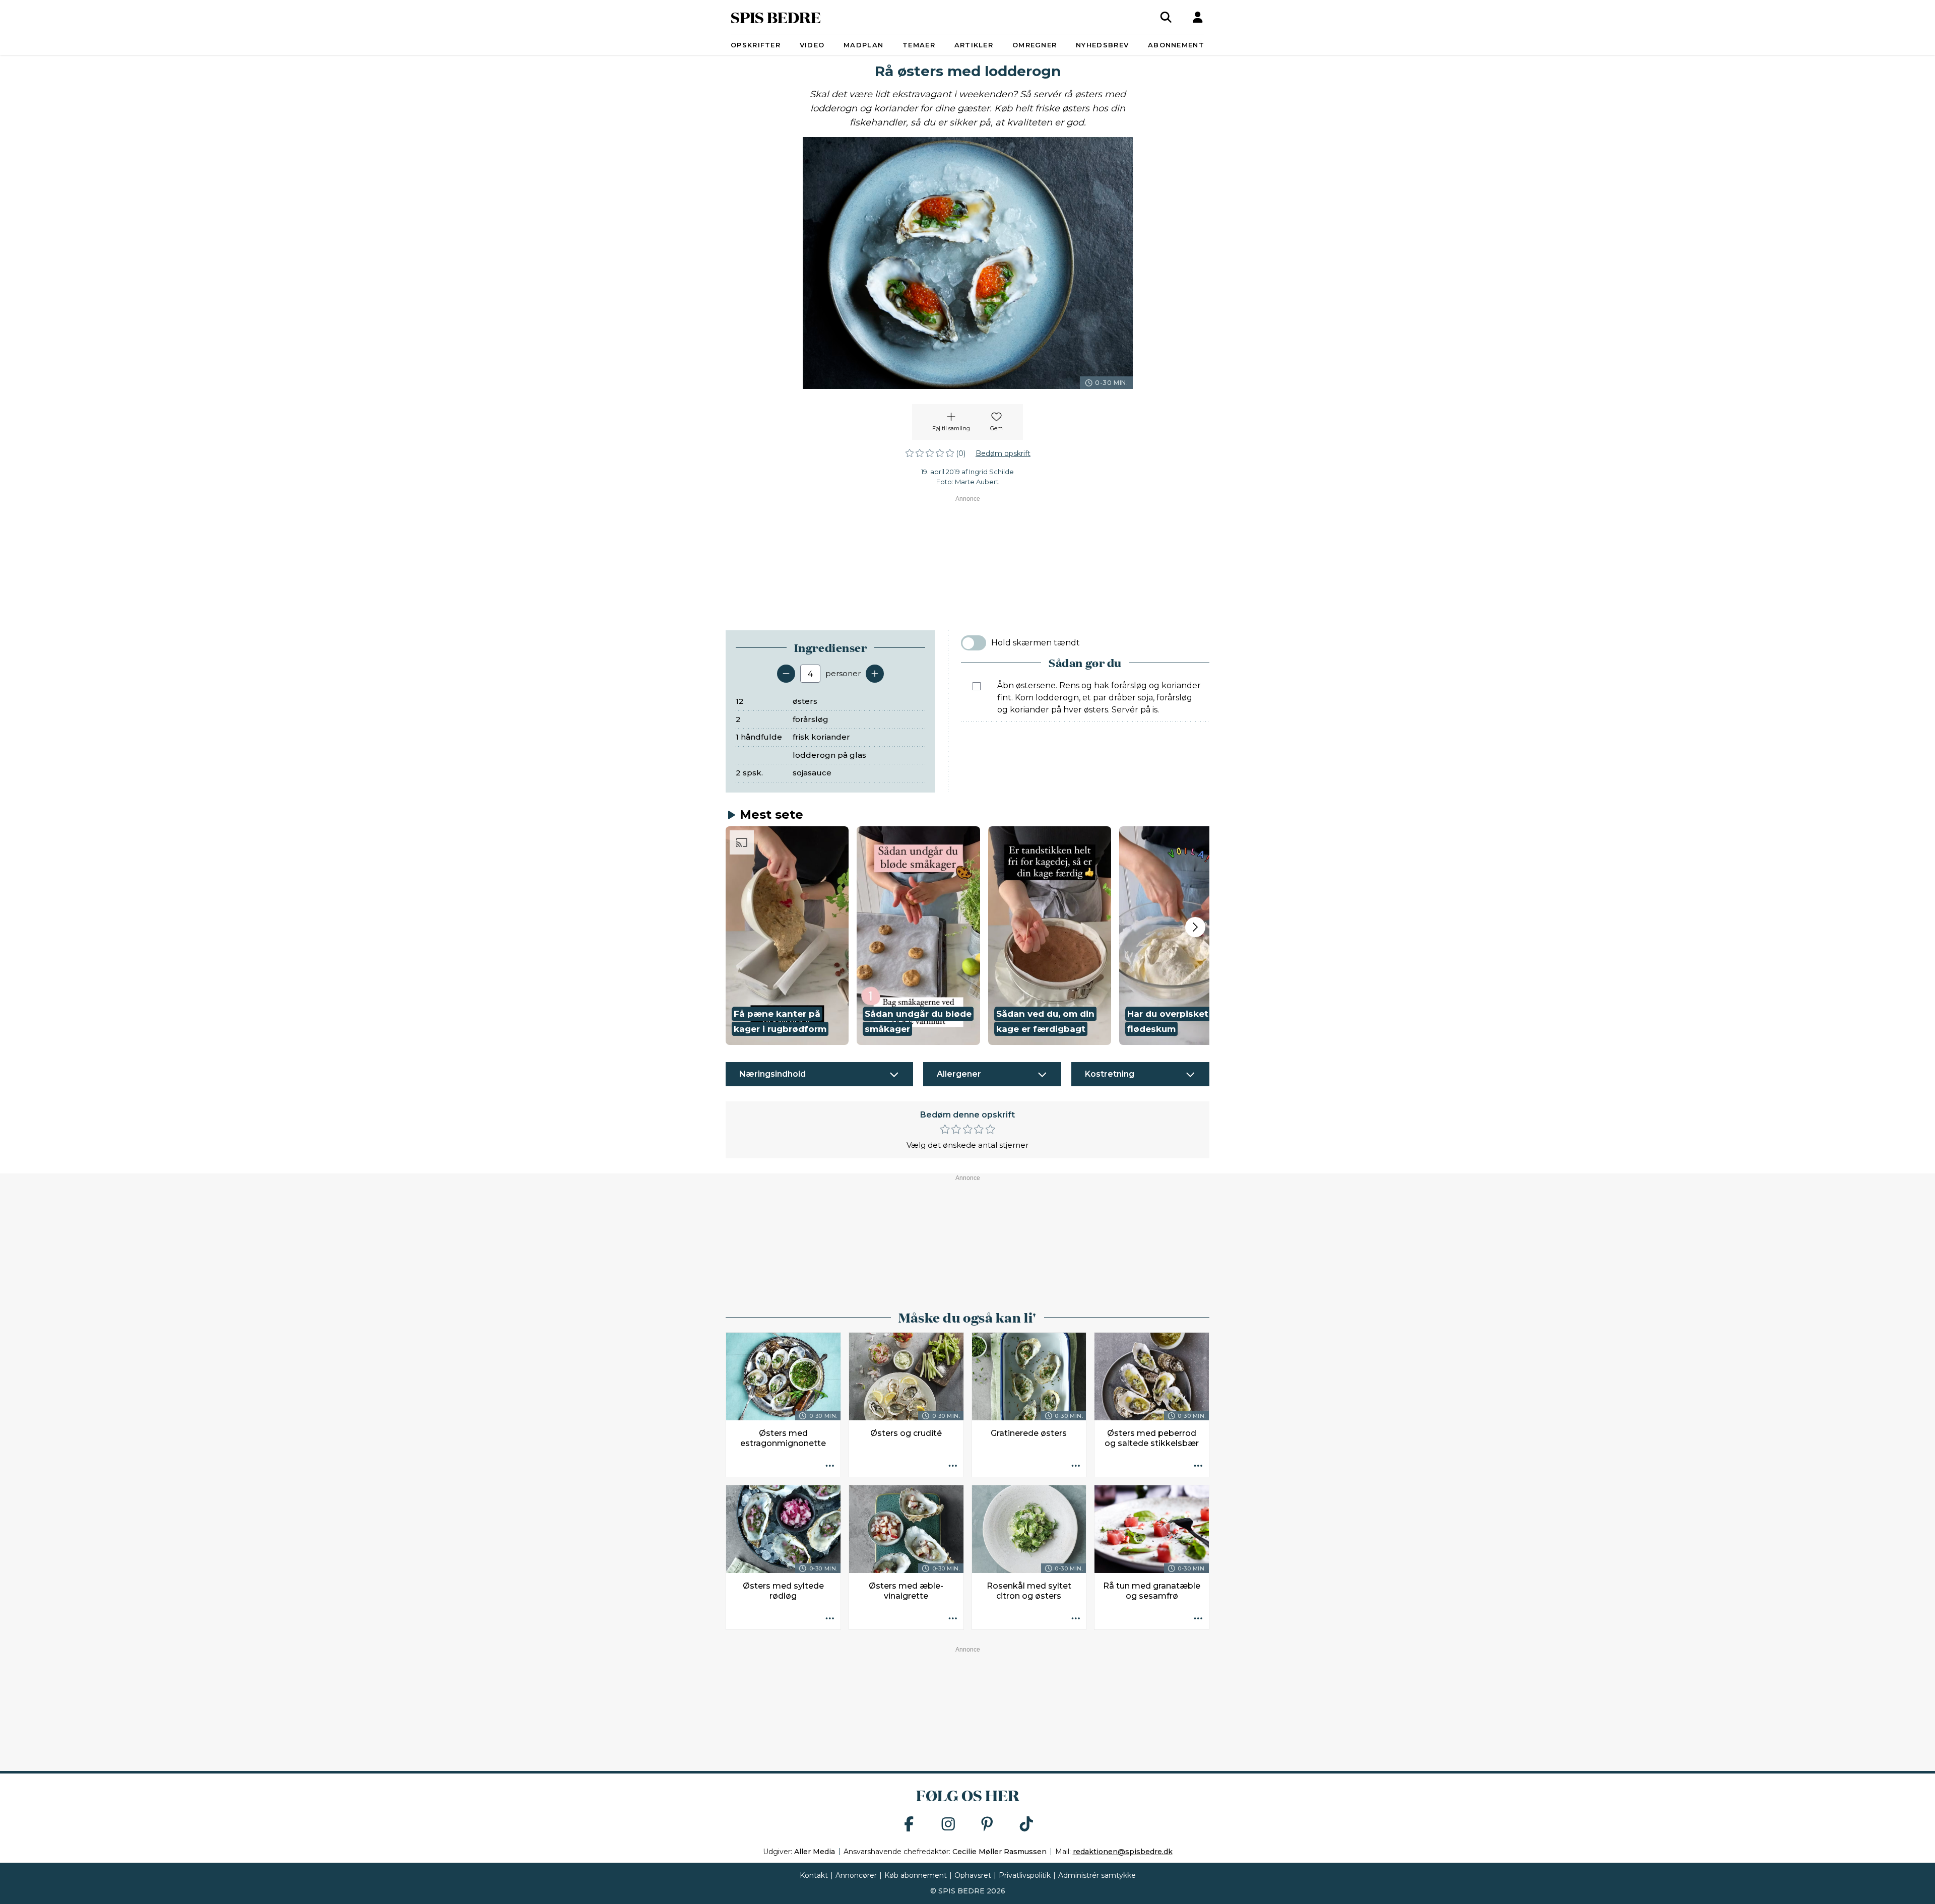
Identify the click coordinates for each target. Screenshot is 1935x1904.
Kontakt (814, 1875)
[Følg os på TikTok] (1026, 1825)
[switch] (974, 643)
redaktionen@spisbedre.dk (1123, 1852)
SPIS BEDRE (776, 17)
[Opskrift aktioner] (830, 1466)
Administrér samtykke (1097, 1875)
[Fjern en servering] (786, 674)
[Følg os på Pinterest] (987, 1825)
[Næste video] (1195, 927)
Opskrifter (756, 45)
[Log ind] (1198, 17)
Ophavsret (973, 1875)
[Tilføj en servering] (875, 674)
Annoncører (856, 1875)
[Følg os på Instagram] (948, 1825)
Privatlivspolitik (1025, 1875)
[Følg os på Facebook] (909, 1825)
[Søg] (1166, 17)
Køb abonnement (916, 1875)
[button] (787, 936)
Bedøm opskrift (1003, 453)
